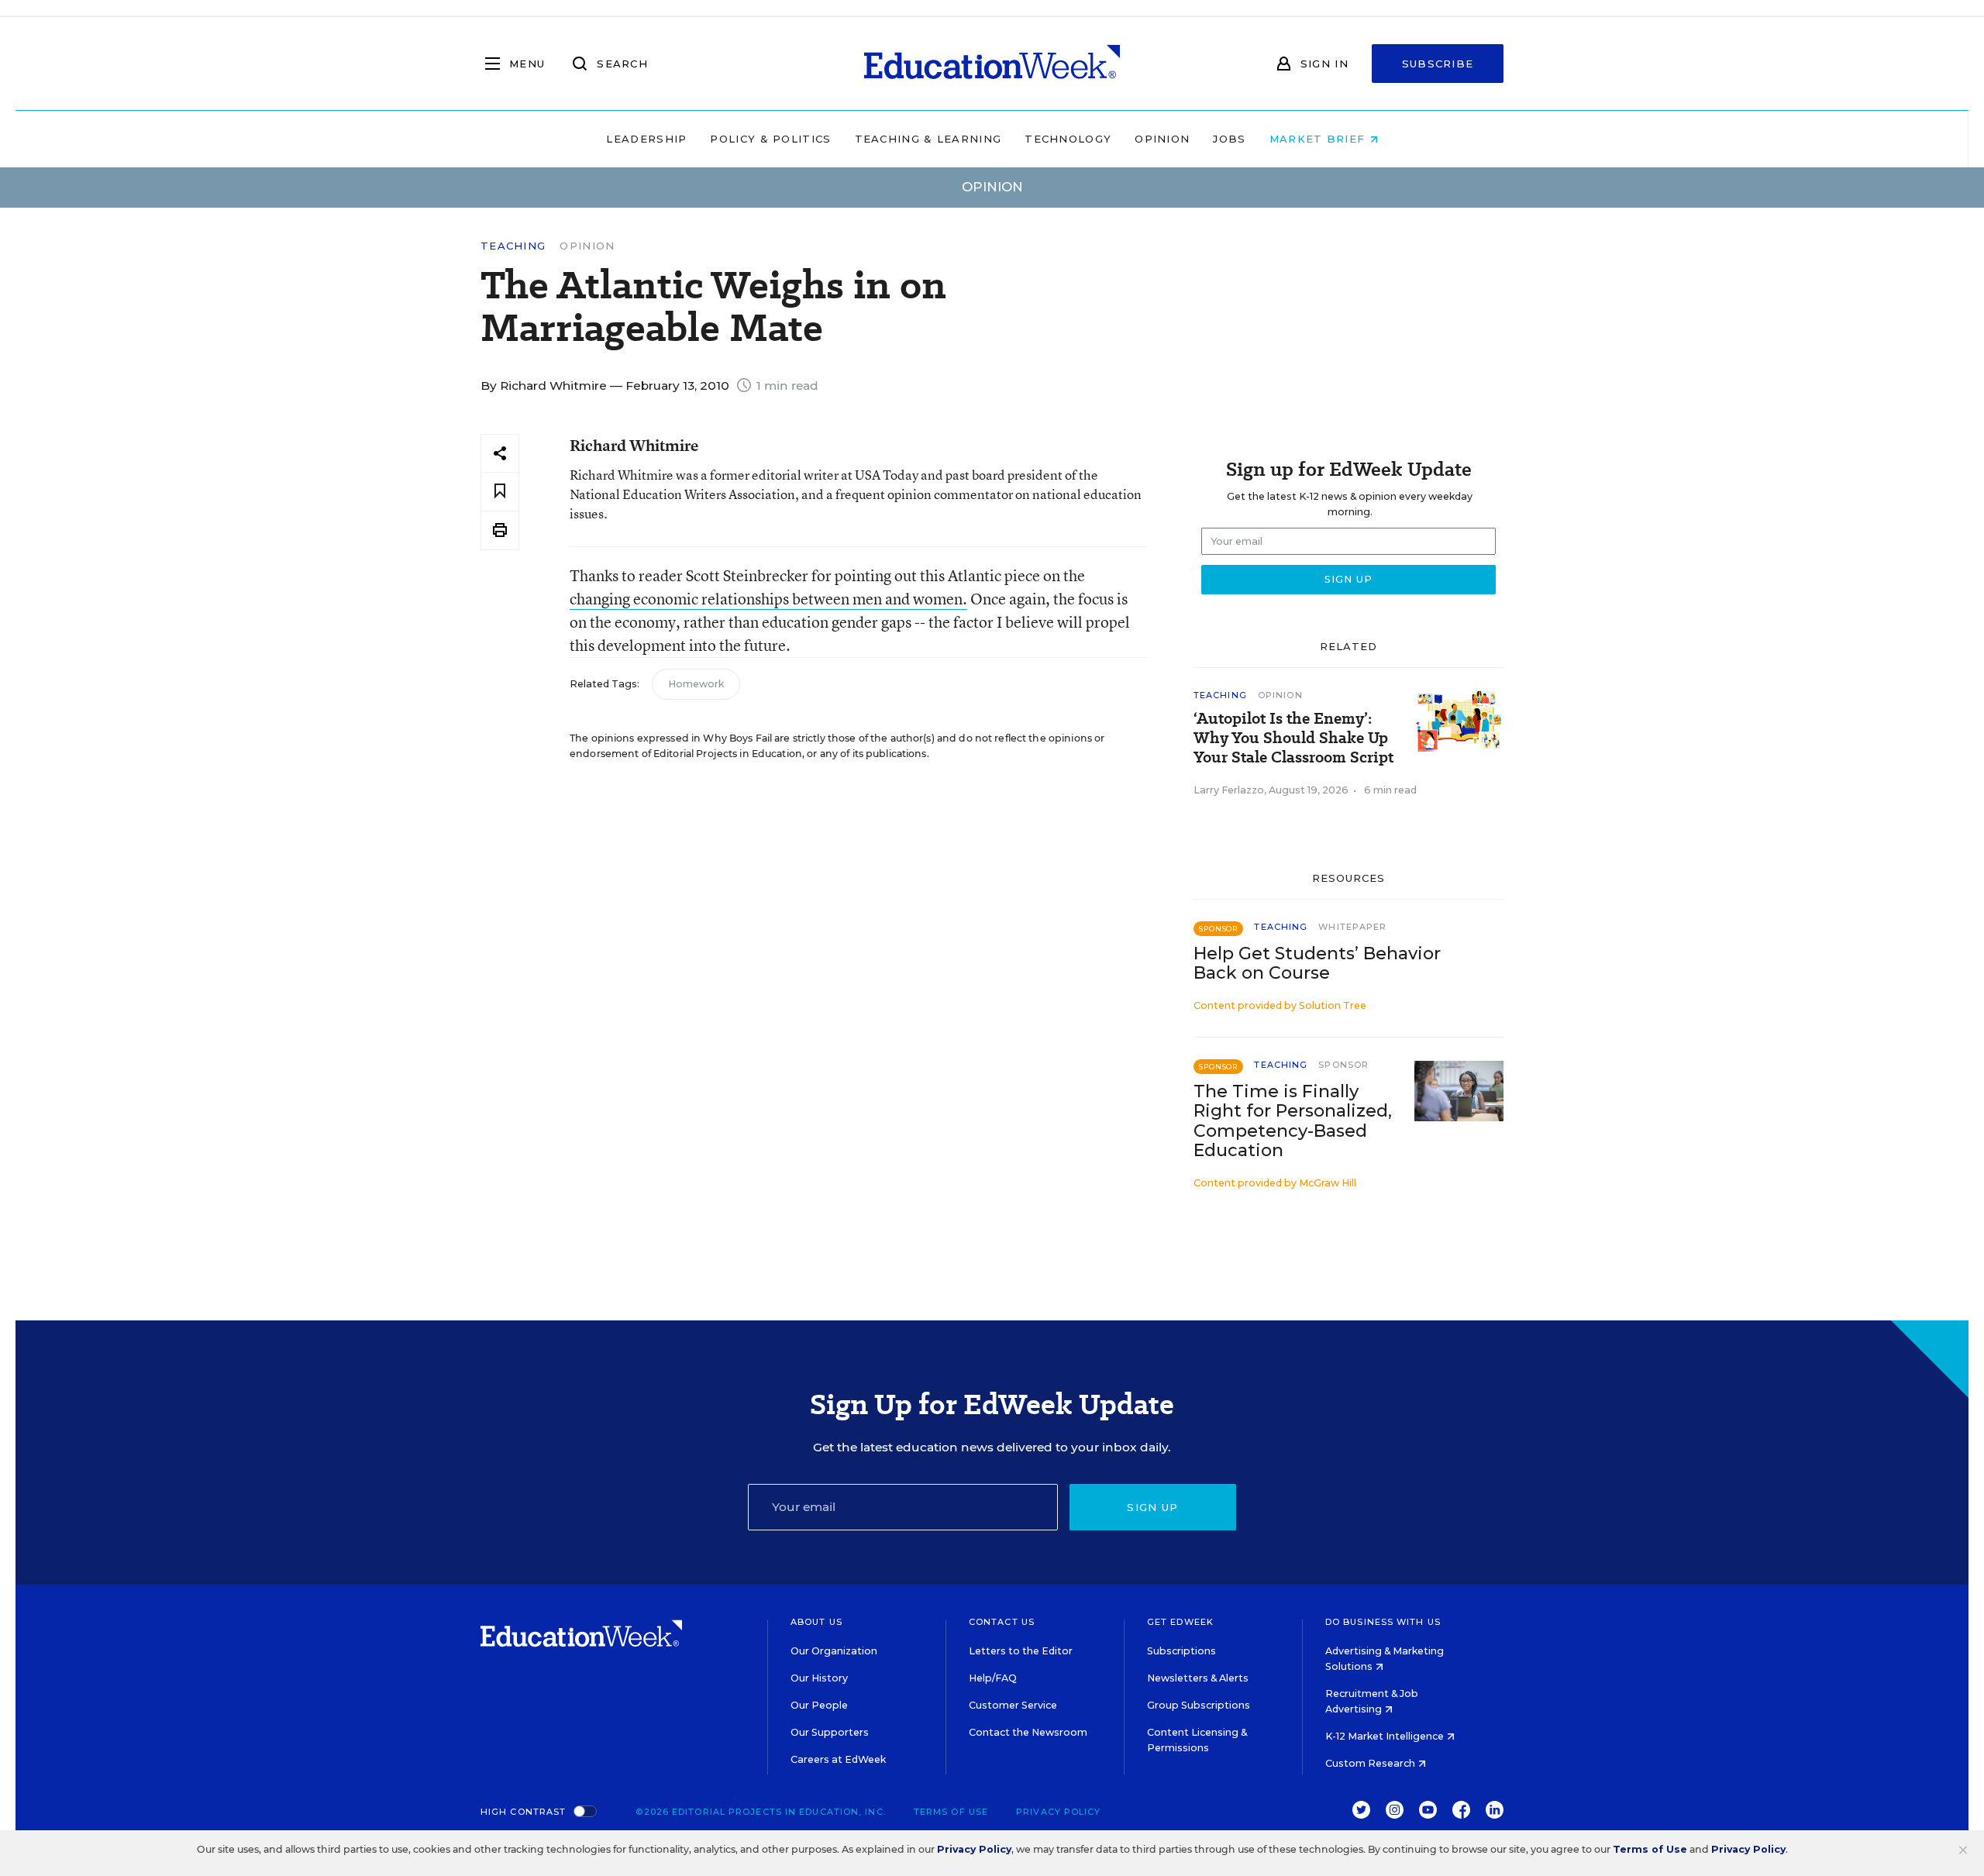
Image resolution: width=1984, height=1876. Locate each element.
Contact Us (1002, 1622)
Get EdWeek (1180, 1622)
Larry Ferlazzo (1229, 790)
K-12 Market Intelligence (1386, 1736)
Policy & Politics (770, 139)
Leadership (646, 139)
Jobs (1229, 139)
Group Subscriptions (1199, 1705)
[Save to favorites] (500, 492)
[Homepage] (992, 64)
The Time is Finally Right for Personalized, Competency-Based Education (1293, 1120)
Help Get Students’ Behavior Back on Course (1317, 963)
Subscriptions (1181, 1651)
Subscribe (1438, 64)
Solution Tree (1333, 1005)
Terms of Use (951, 1812)
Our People (819, 1705)
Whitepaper (1352, 927)
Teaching (513, 246)
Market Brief (1319, 139)
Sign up (1152, 1507)
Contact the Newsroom (1028, 1732)
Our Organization (834, 1651)
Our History (819, 1678)
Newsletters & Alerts (1198, 1678)
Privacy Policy (1058, 1812)
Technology (1068, 139)
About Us (816, 1622)
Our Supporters (830, 1732)
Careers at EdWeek (838, 1759)
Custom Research (1371, 1763)
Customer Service (1013, 1705)
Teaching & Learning (928, 139)
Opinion (1162, 139)
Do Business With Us (1383, 1622)
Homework (696, 684)
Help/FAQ (993, 1678)
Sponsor (1343, 1065)
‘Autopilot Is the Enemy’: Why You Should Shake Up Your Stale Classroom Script (1293, 738)
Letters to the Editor (1021, 1651)
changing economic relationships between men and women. (768, 599)
